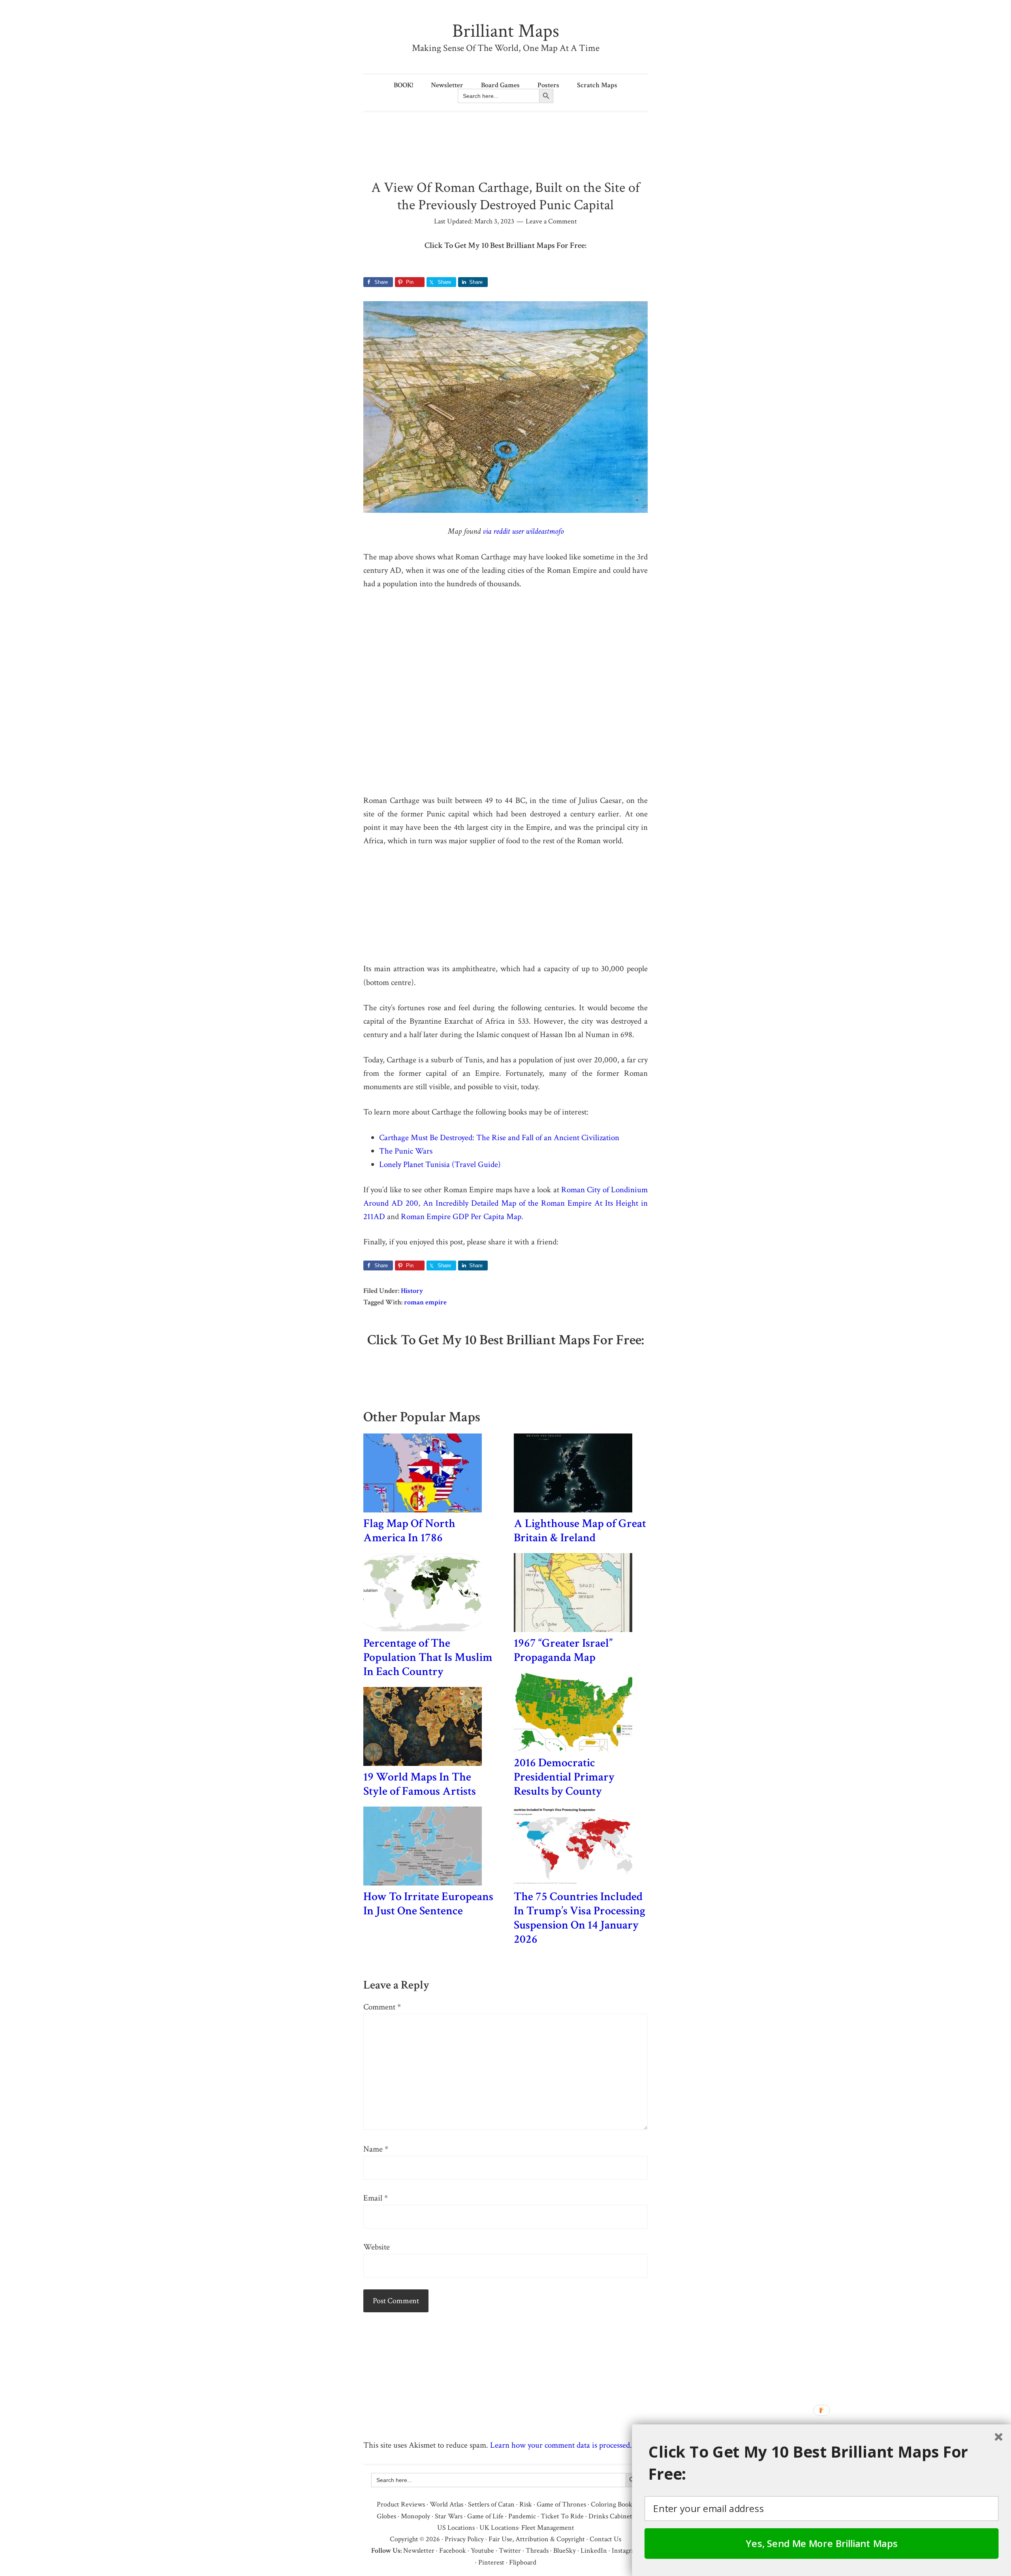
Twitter (510, 2551)
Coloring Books (613, 2504)
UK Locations (499, 2528)
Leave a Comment (551, 221)
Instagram (626, 2551)
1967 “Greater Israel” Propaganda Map (563, 1650)
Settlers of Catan (491, 2504)
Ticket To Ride (562, 2516)
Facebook (453, 2551)
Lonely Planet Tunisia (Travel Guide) (440, 1164)
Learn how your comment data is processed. (561, 2445)
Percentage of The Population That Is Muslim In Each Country (428, 1658)
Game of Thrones (561, 2504)
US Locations (456, 2528)
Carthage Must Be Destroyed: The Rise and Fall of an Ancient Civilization (499, 1138)
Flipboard (523, 2562)
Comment (382, 2007)
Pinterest (491, 2562)
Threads (537, 2551)
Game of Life (485, 2516)
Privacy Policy (464, 2539)
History (412, 1291)
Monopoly (415, 2516)
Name (376, 2149)
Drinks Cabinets (612, 2516)
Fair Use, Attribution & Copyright (537, 2539)
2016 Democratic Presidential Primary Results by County (564, 1777)
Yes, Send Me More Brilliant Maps (822, 2543)
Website (377, 2247)
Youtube (482, 2551)
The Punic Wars (406, 1151)
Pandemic (522, 2516)
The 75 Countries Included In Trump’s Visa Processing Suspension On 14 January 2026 (580, 1918)
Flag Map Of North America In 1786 (409, 1531)
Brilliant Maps (506, 31)
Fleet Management (548, 2528)
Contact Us (605, 2539)
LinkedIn (594, 2551)
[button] (826, 2463)
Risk (526, 2504)
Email (376, 2198)
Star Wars (449, 2516)
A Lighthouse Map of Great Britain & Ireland (580, 1531)
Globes (386, 2516)
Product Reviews (401, 2504)
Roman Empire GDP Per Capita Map (461, 1217)
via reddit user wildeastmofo (523, 531)
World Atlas (446, 2504)
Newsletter (419, 2551)
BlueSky (565, 2551)
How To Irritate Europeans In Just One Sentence (428, 1904)
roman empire (425, 1302)
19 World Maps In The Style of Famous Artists (420, 1784)
